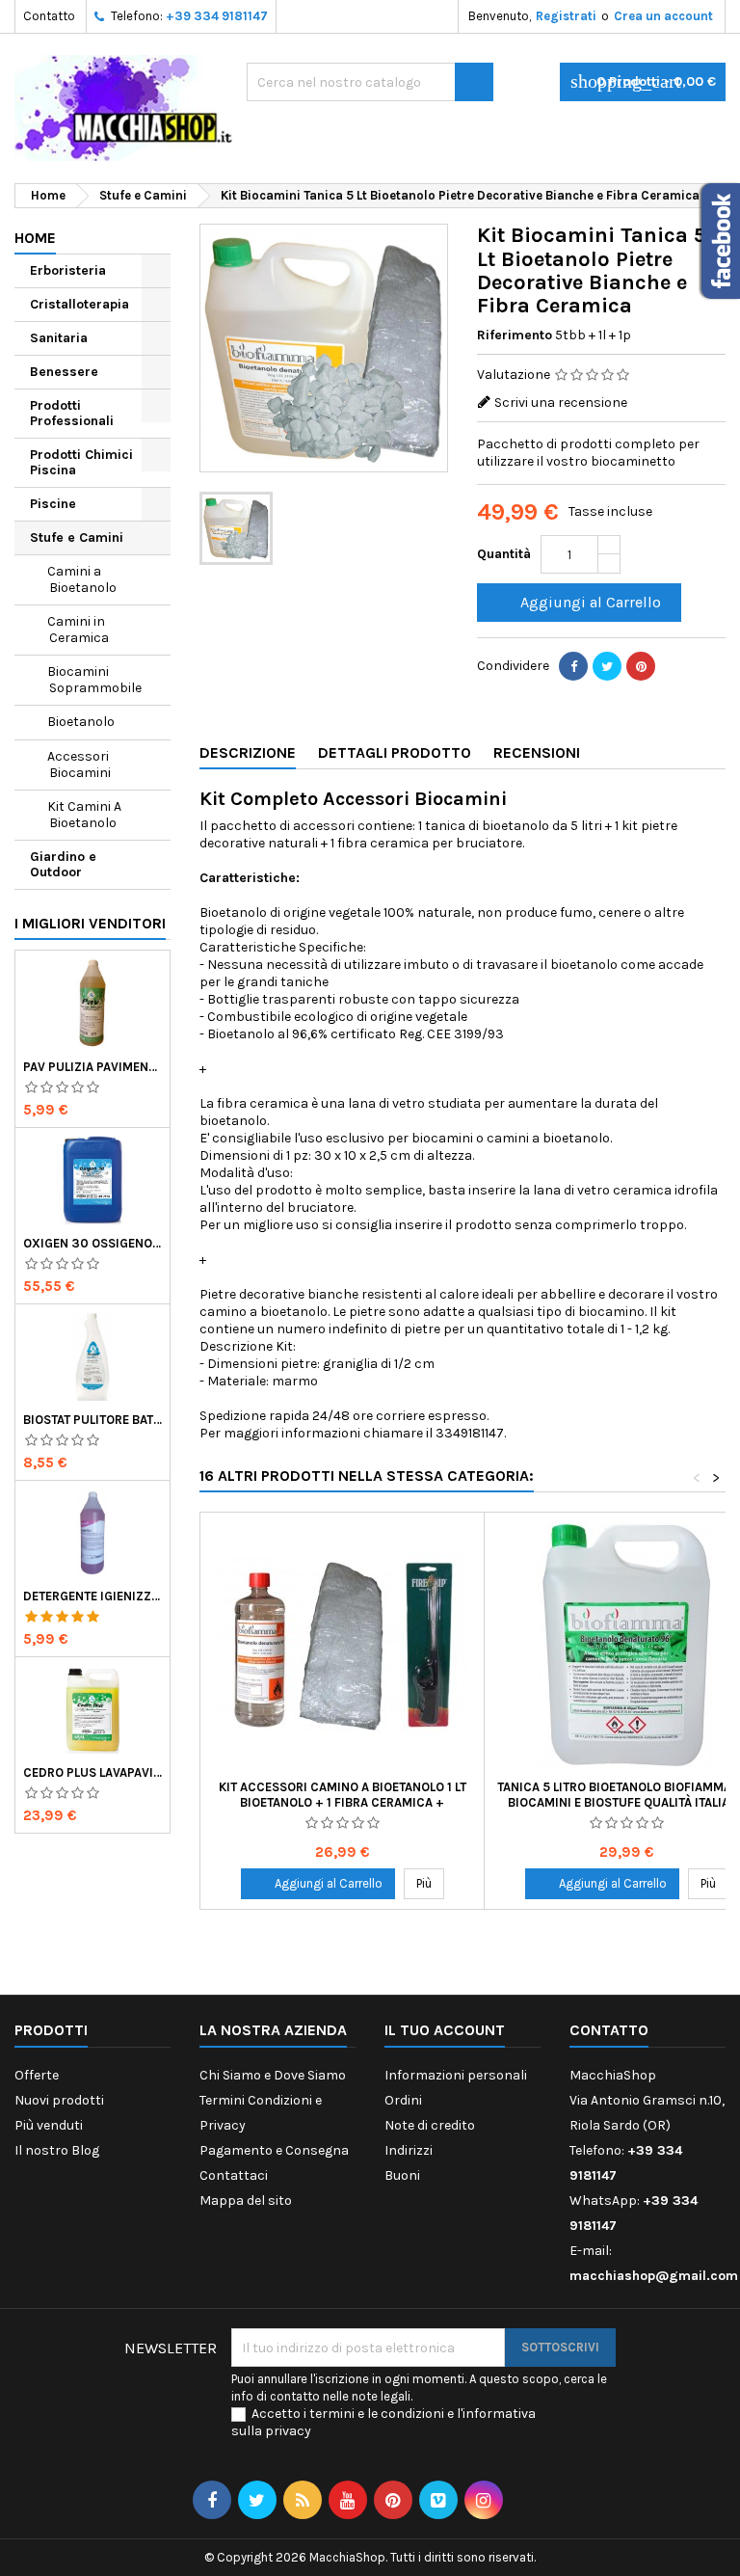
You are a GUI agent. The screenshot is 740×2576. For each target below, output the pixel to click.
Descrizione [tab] (248, 752)
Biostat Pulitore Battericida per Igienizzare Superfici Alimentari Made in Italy (92, 1420)
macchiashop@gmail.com (654, 2276)
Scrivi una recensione (561, 402)
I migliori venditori (90, 923)
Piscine (53, 504)
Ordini (403, 2100)
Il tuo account (445, 2030)
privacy (288, 2431)
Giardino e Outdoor (63, 864)
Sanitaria (59, 338)
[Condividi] (573, 666)
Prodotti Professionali (72, 413)
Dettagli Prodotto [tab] (395, 752)
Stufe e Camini (77, 537)
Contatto (49, 16)
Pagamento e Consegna (274, 2150)
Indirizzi (409, 2150)
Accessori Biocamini (79, 765)
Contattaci (234, 2175)
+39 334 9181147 (217, 16)
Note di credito (430, 2125)
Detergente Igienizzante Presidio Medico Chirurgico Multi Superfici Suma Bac (92, 1596)
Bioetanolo (81, 722)
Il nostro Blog (57, 2150)
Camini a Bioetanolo (82, 579)
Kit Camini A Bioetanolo (84, 815)
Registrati (566, 16)
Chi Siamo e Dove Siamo (273, 2075)
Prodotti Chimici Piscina (81, 462)
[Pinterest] (641, 666)
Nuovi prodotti (59, 2100)
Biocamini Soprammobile (94, 680)
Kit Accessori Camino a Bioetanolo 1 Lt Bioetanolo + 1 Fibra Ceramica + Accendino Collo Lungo (343, 1802)
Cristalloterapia (79, 304)
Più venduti (49, 2125)
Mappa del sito (246, 2200)
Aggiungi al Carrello (577, 603)
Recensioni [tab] (537, 752)
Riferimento (515, 335)
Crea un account (663, 16)
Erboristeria (68, 270)
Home (35, 238)
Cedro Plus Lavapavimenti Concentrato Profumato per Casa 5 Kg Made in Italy (92, 1772)
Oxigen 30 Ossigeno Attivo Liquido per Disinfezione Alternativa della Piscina (92, 1243)
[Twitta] (607, 666)
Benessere (64, 372)
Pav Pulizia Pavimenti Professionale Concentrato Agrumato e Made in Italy (92, 1067)
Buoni (402, 2175)
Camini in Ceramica (78, 630)
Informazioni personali (456, 2075)
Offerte (37, 2075)
